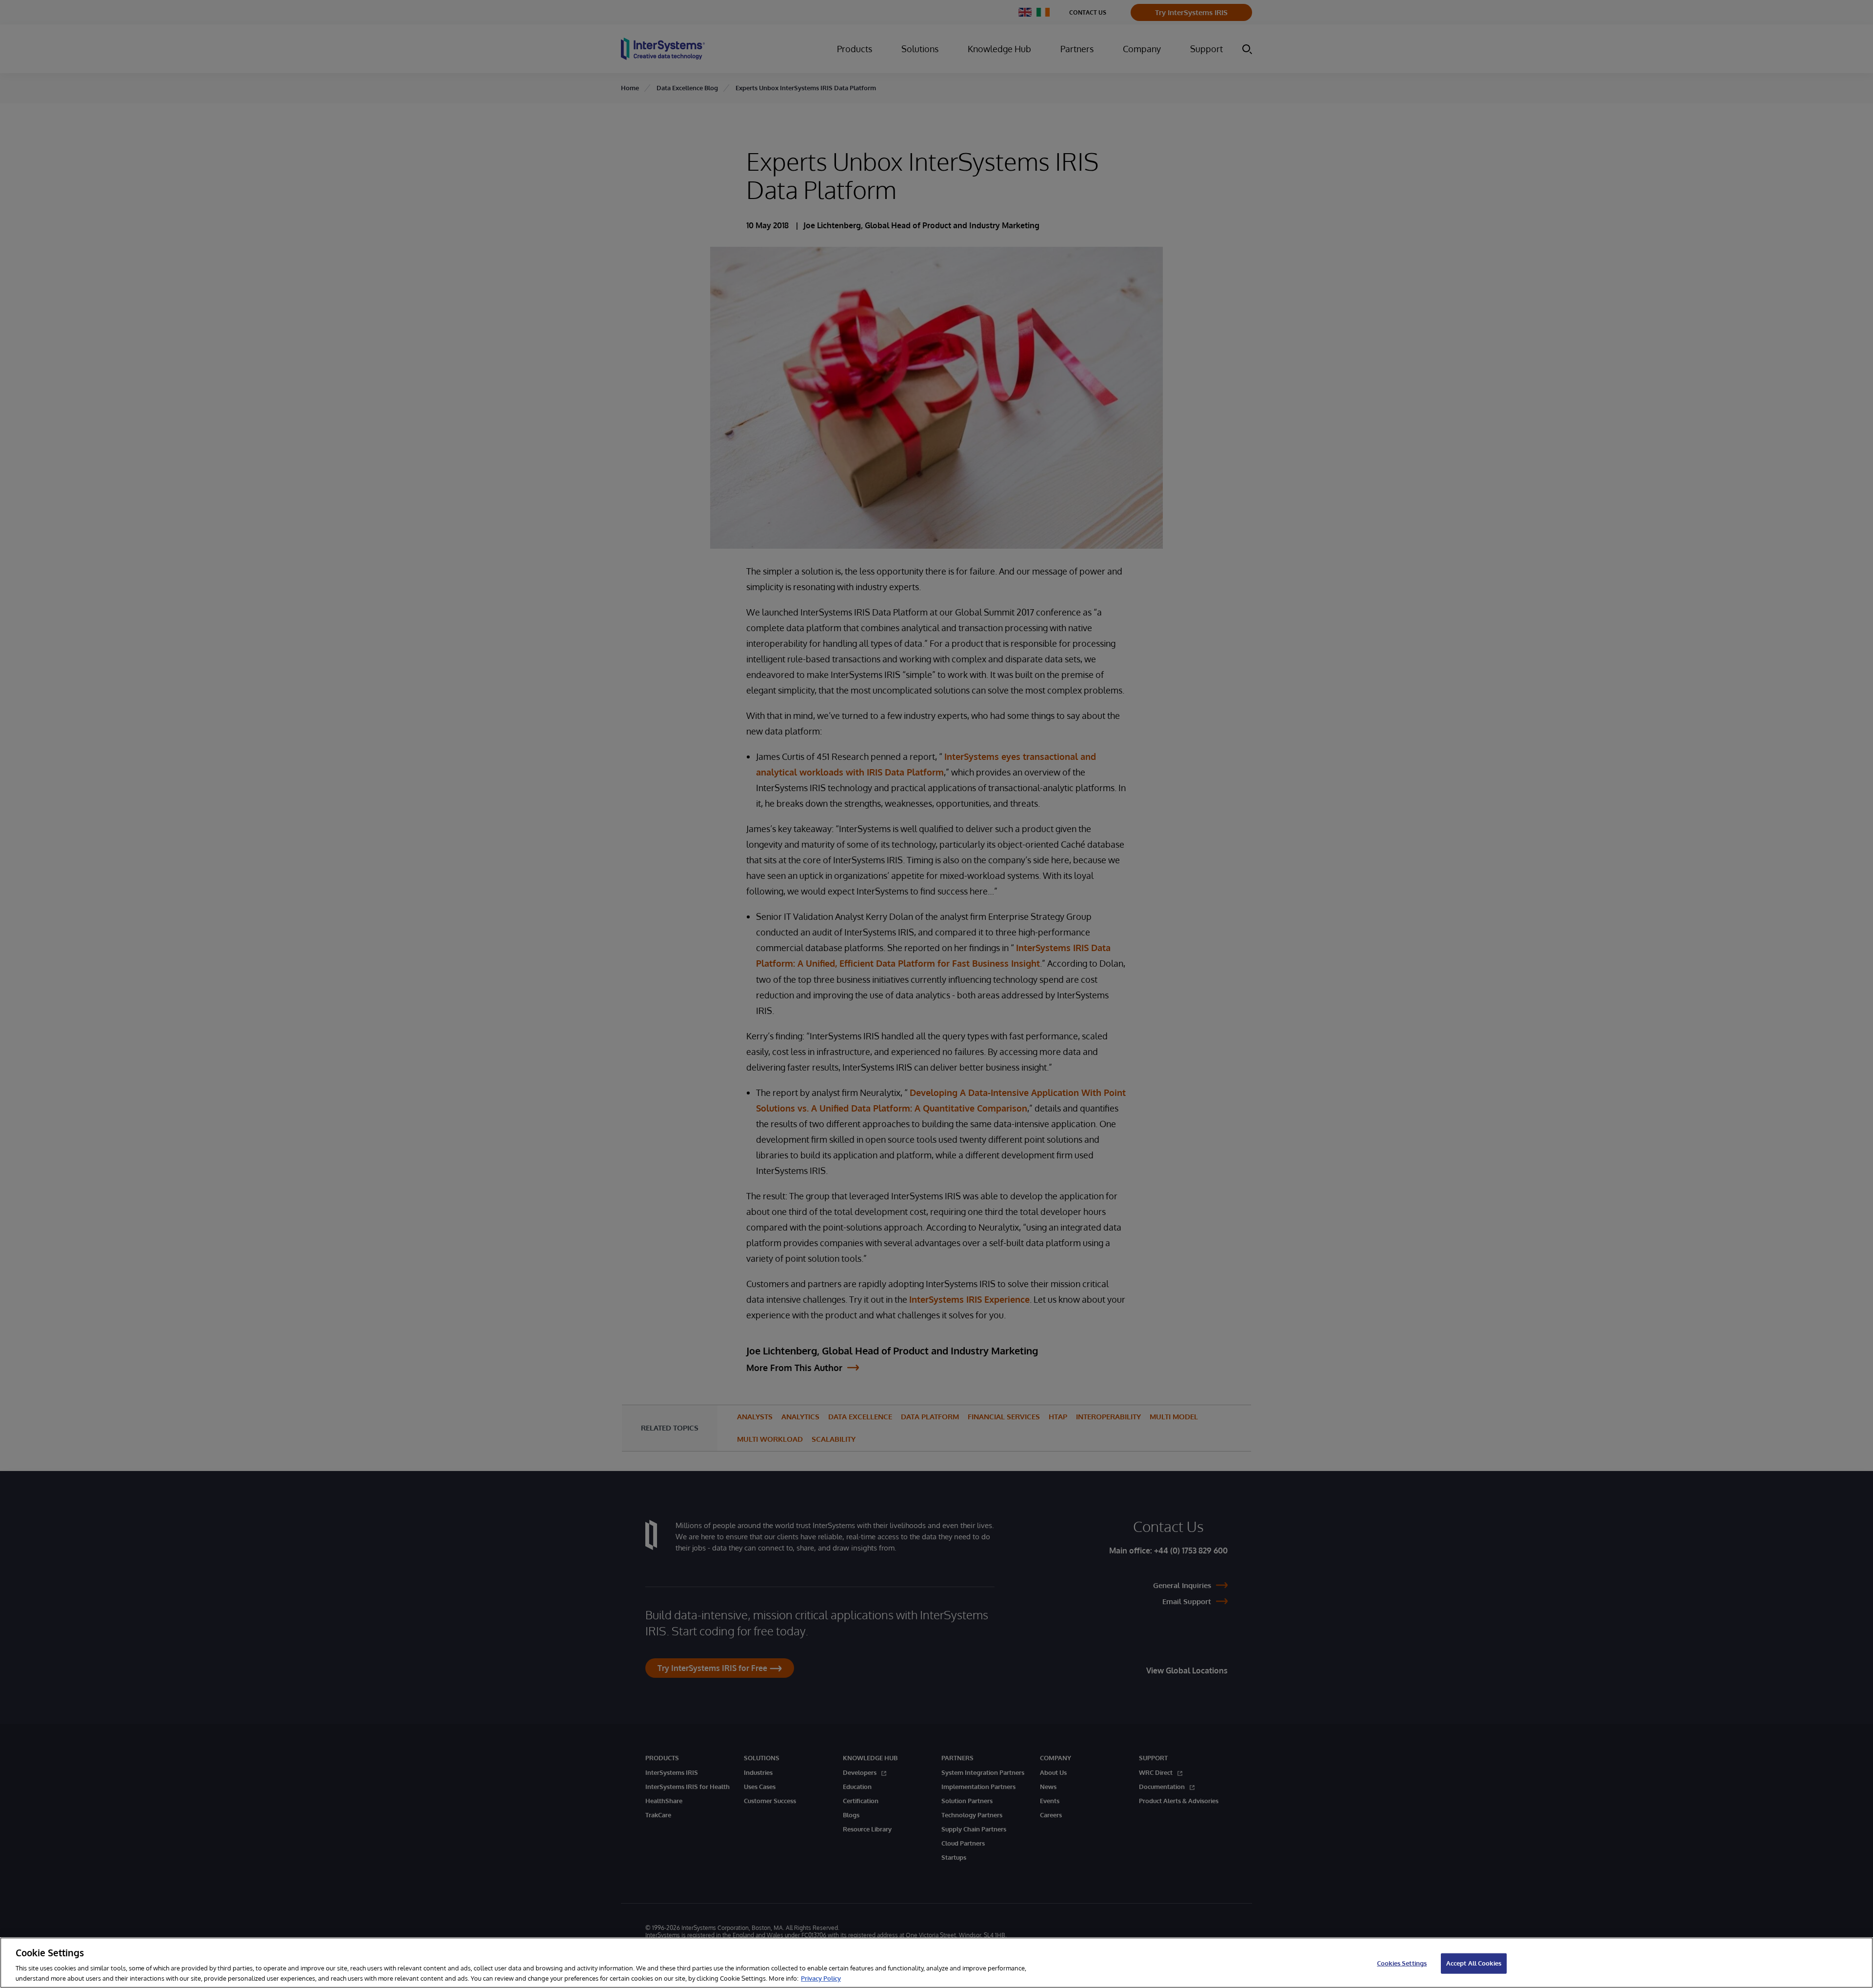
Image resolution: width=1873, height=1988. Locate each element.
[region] (936, 1963)
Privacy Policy (821, 1978)
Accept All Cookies (1474, 1963)
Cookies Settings (1402, 1963)
